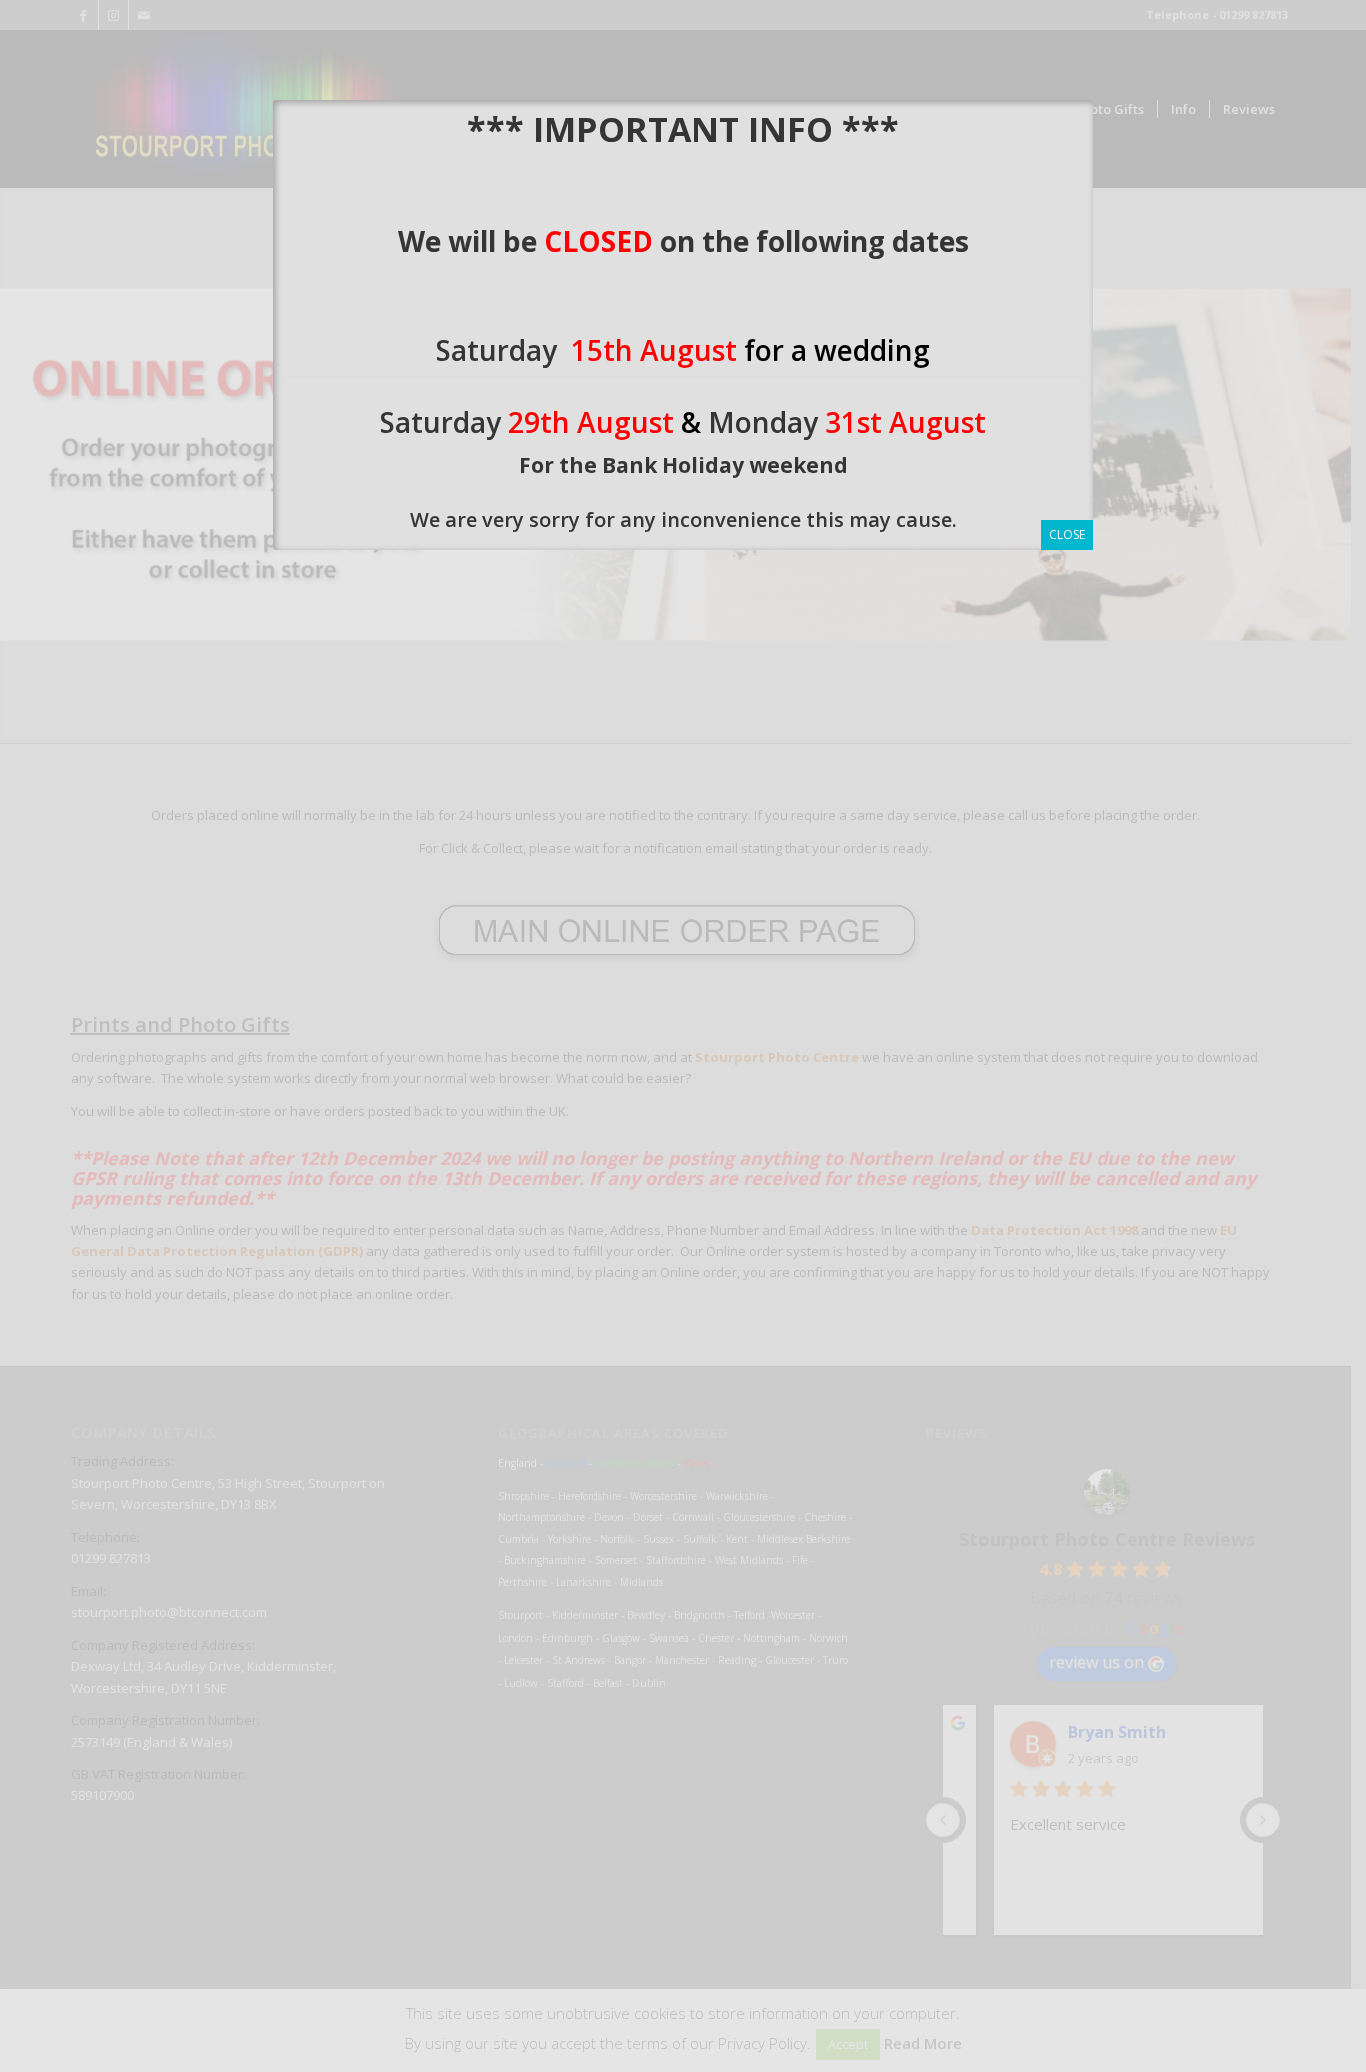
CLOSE (1067, 534)
